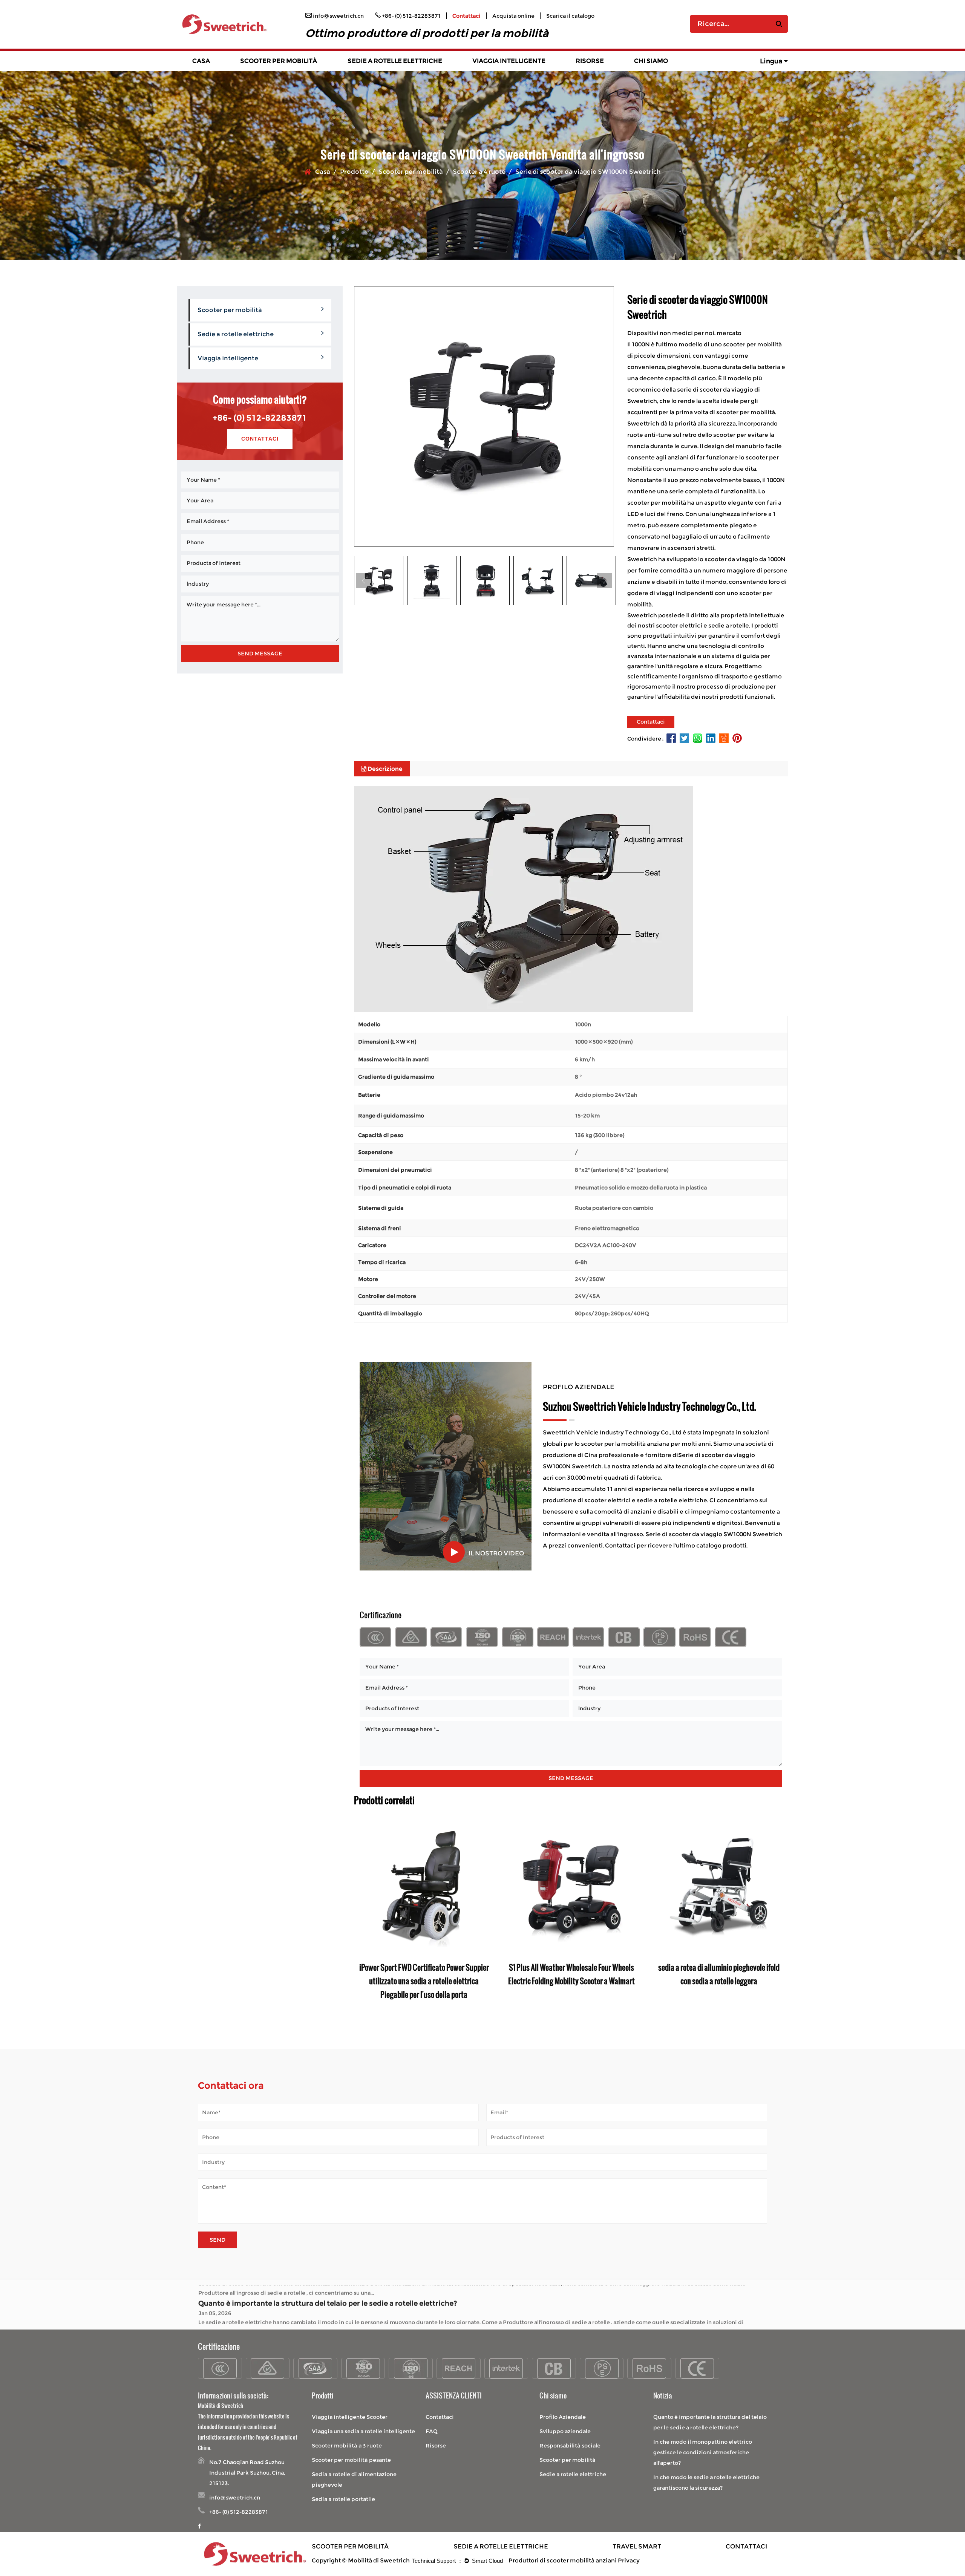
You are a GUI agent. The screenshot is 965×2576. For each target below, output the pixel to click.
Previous (363, 580)
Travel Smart (637, 2546)
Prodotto (354, 172)
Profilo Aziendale (563, 2417)
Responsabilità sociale (570, 2446)
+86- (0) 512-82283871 (260, 418)
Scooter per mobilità (279, 61)
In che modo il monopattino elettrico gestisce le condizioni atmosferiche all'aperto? (345, 2292)
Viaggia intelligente (509, 61)
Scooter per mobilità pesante (351, 2460)
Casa (201, 61)
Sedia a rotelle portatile (343, 2499)
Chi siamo (651, 61)
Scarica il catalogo (570, 16)
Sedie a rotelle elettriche (395, 61)
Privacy (629, 2560)
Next (605, 580)
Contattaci (466, 16)
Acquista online (513, 16)
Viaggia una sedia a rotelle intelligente (363, 2431)
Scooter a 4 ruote (479, 172)
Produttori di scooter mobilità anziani (563, 2560)
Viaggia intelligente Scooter (350, 2417)
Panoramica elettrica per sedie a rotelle (395, 70)
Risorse (590, 61)
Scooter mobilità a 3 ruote (347, 2446)
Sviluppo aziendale (565, 2431)
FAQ (432, 2431)
